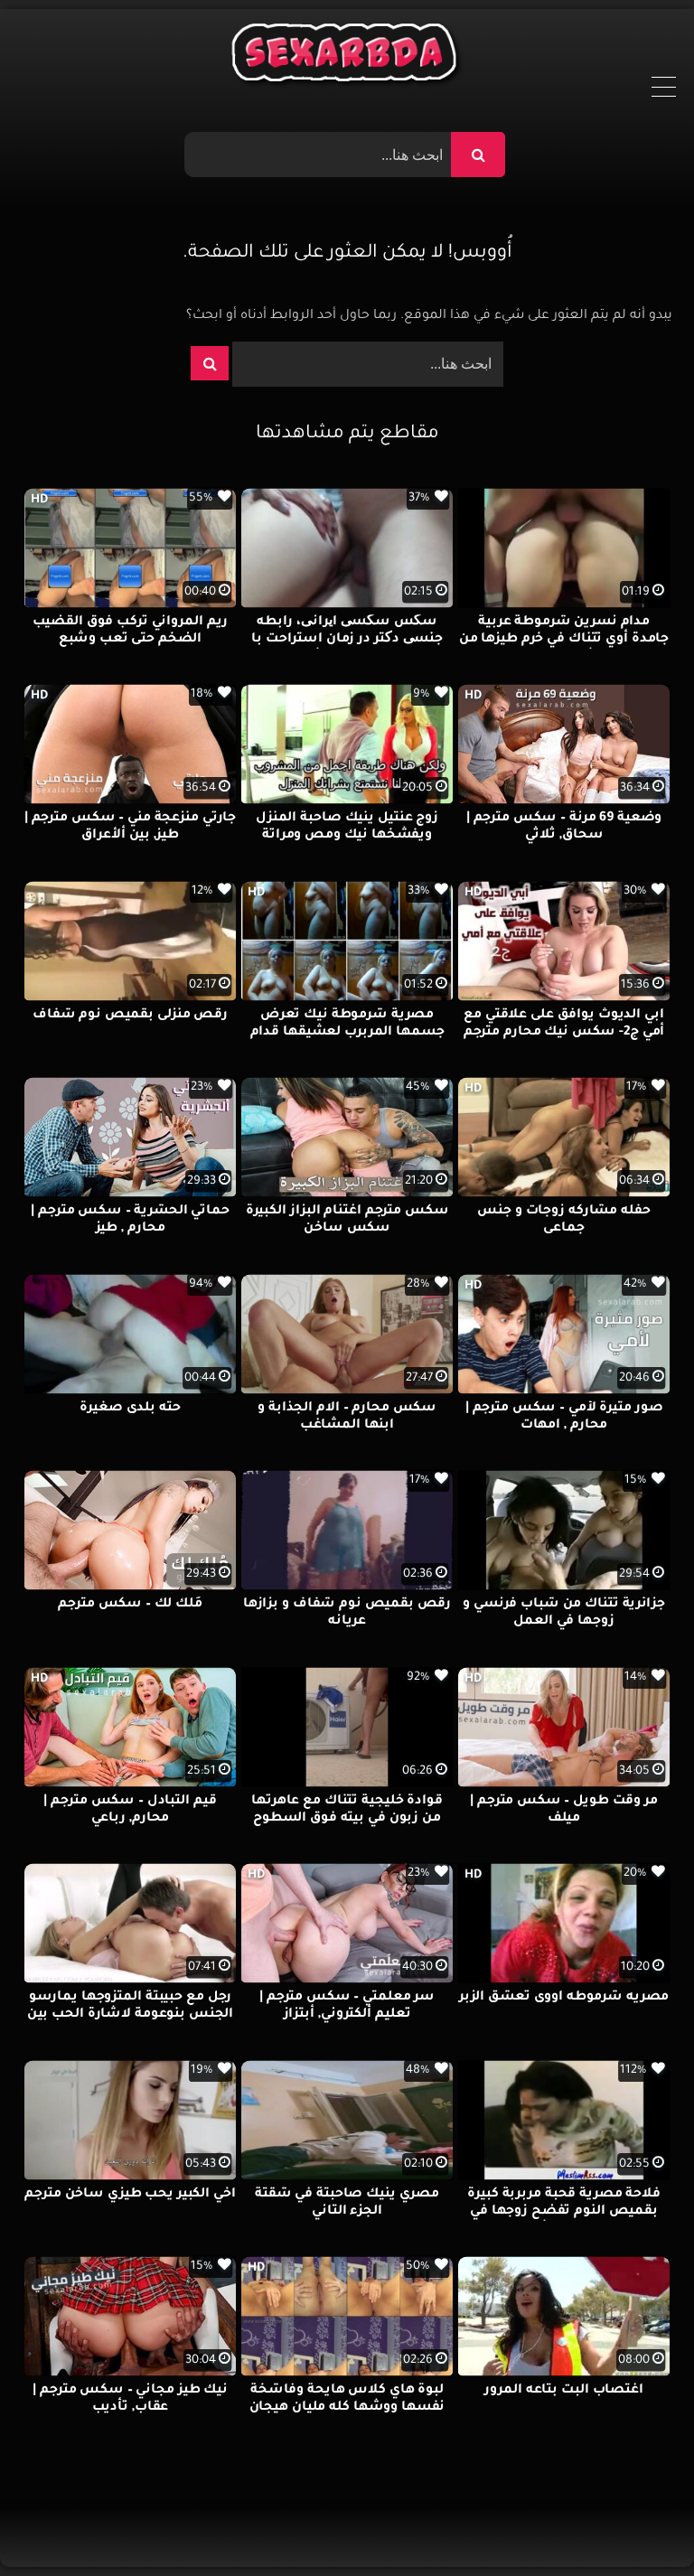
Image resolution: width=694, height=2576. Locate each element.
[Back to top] (637, 2522)
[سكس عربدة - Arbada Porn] (347, 57)
